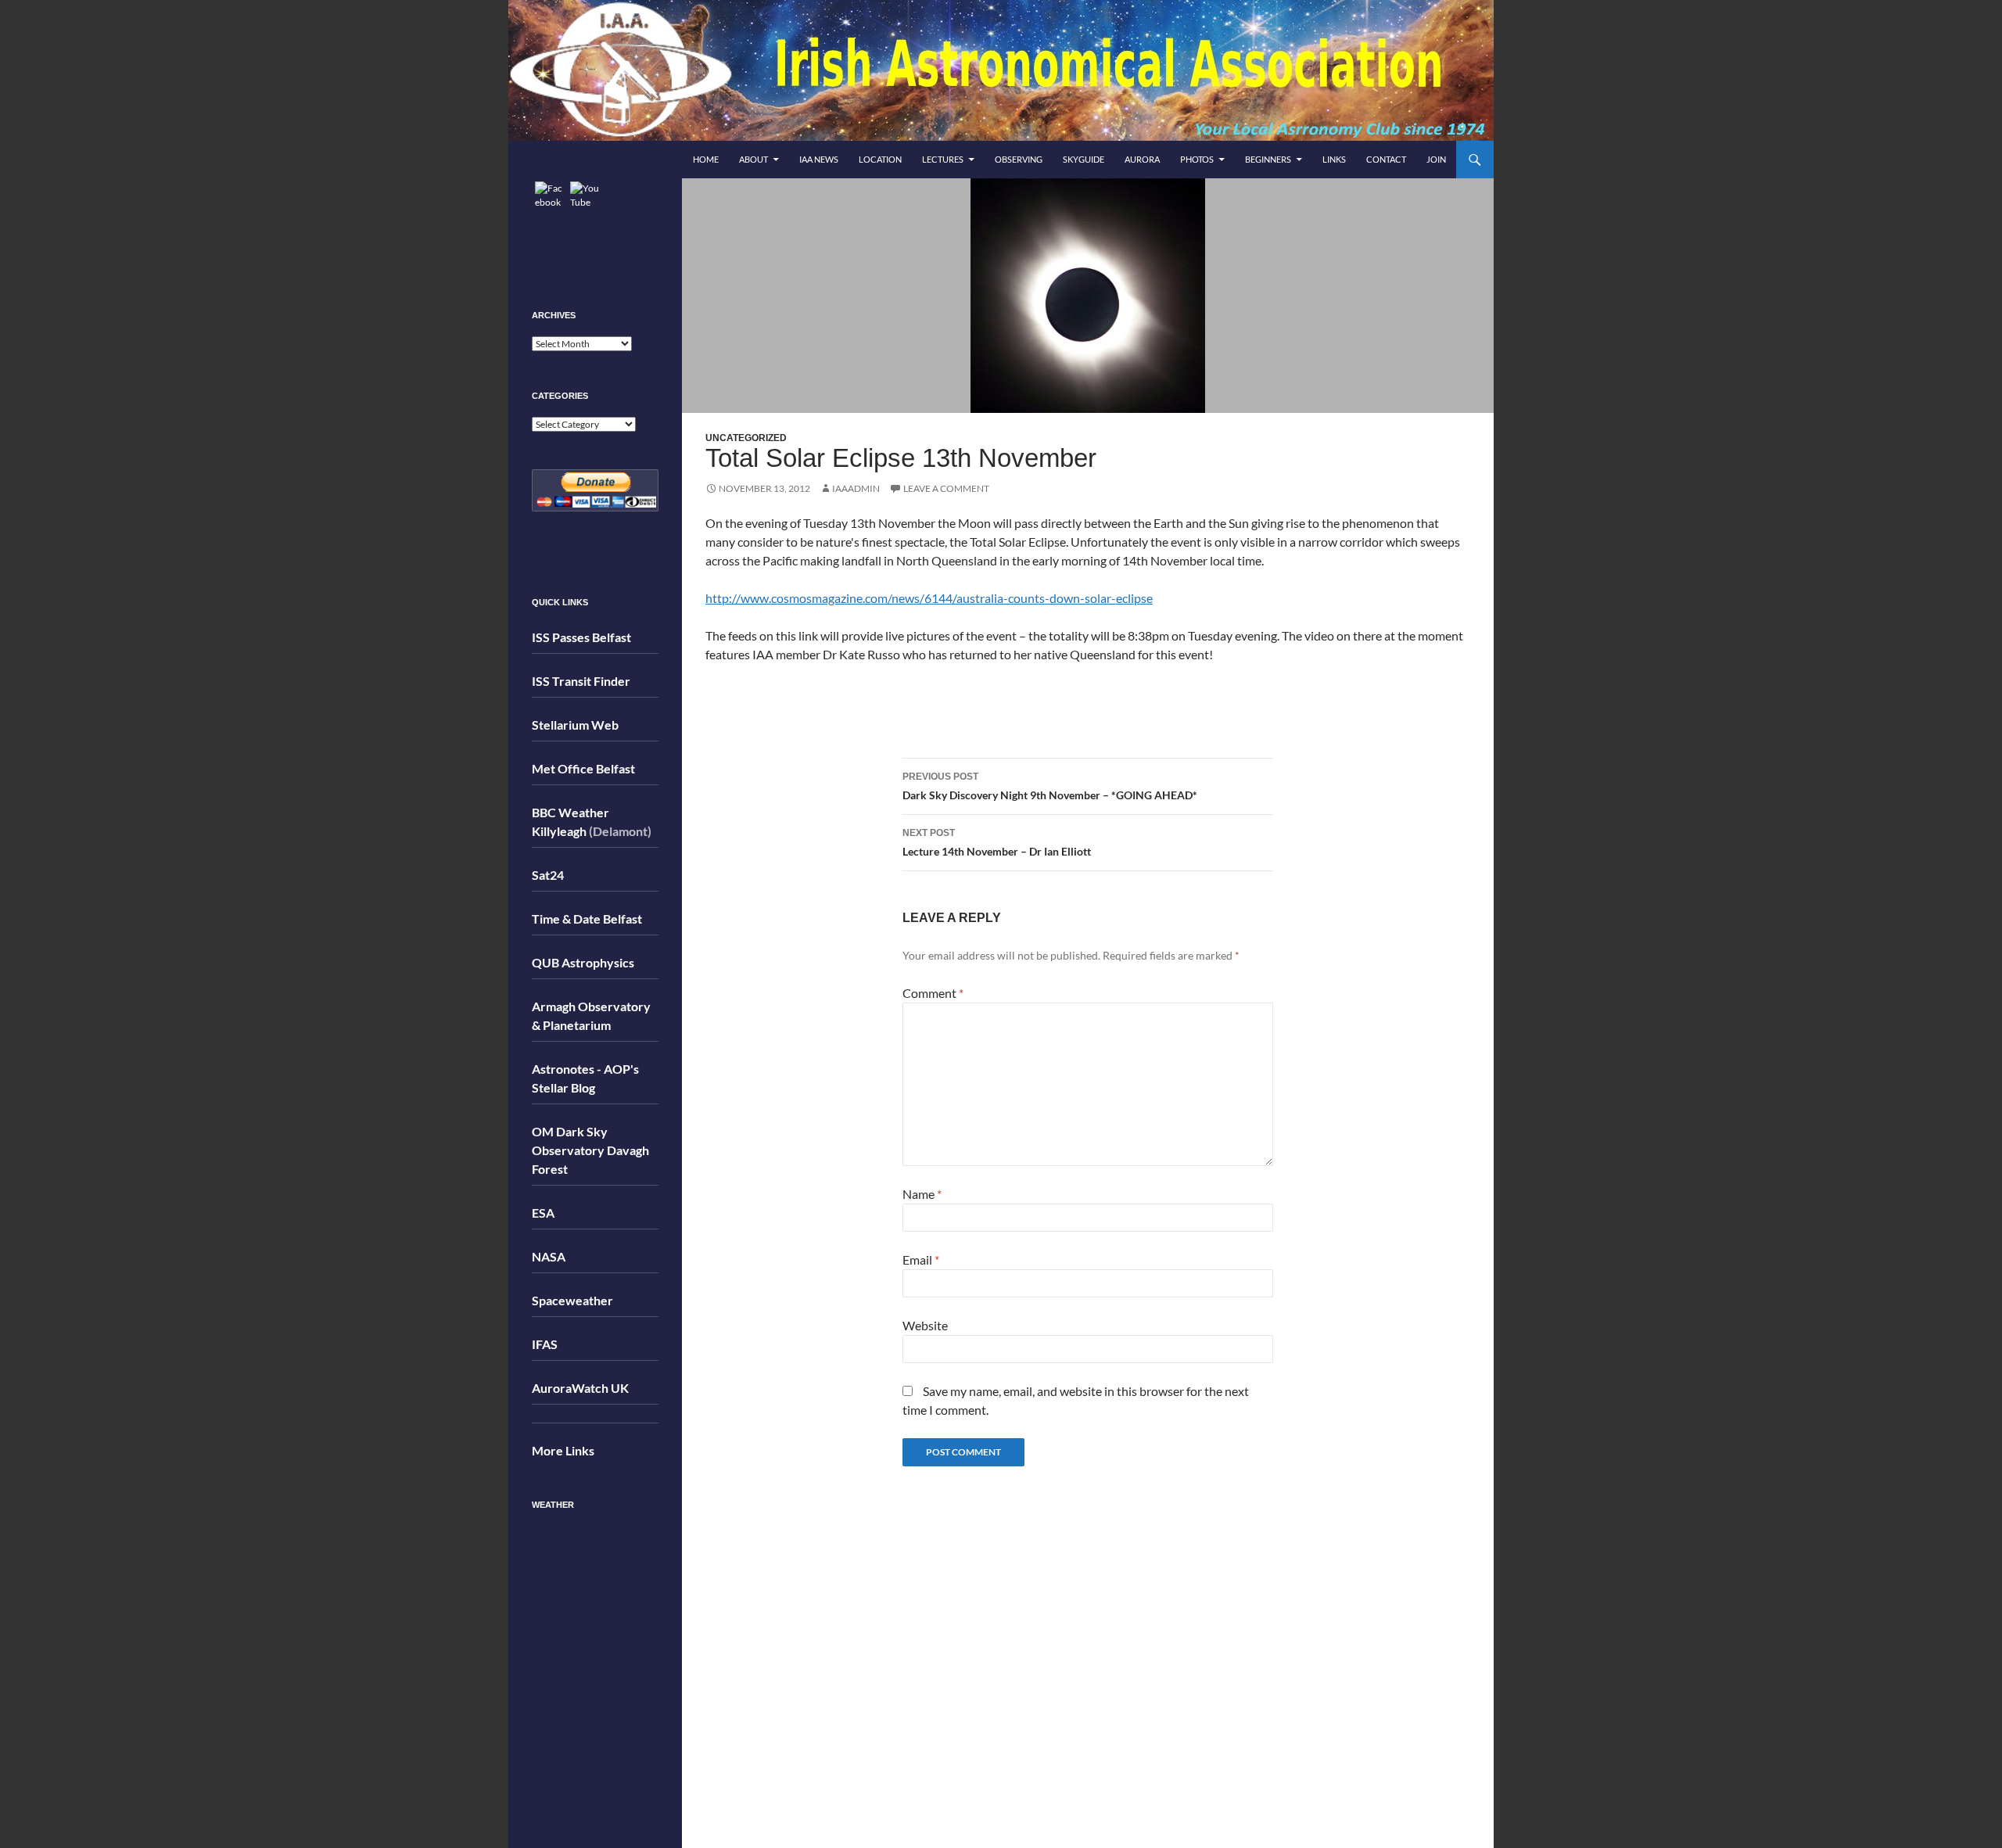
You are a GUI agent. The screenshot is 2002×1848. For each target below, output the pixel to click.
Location (880, 159)
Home (706, 159)
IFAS (545, 1344)
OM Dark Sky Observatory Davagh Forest (590, 1150)
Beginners (1268, 159)
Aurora (1142, 159)
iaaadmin (856, 488)
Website (925, 1325)
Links (1334, 159)
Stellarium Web (575, 725)
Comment (933, 993)
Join (1436, 159)
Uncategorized (746, 438)
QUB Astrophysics (583, 962)
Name (922, 1194)
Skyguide (1084, 159)
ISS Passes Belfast (581, 637)
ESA (543, 1213)
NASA (549, 1256)
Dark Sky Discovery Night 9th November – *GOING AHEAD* (1050, 786)
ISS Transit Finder (581, 681)
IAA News (819, 159)
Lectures (943, 159)
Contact (1386, 159)
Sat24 (548, 875)
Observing (1019, 159)
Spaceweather (572, 1300)
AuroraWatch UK (580, 1388)
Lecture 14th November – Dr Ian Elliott (997, 843)
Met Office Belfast (583, 768)
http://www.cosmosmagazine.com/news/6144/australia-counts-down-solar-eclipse (929, 598)
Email (921, 1260)
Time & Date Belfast (587, 919)
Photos (1197, 159)
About (753, 159)
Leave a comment (946, 488)
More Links (563, 1450)
